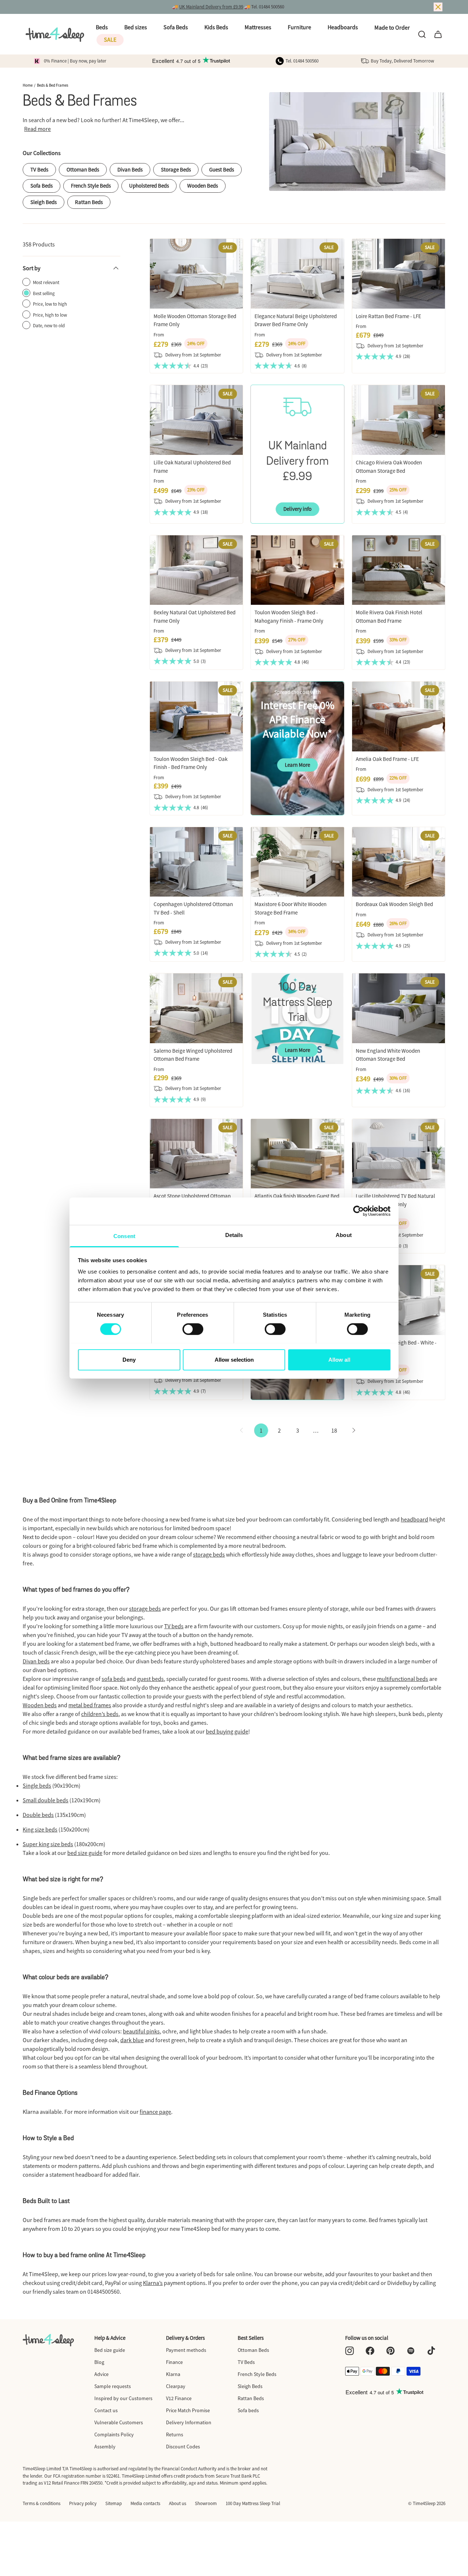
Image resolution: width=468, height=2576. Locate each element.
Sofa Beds (41, 186)
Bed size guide (110, 2350)
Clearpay (176, 2386)
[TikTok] (431, 2351)
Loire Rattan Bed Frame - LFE (388, 316)
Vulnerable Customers (119, 2422)
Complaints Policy (114, 2434)
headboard (414, 1519)
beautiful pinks (141, 2031)
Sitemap (114, 2503)
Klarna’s (153, 2283)
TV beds (174, 1626)
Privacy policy (83, 2503)
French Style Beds (91, 186)
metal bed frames (90, 1705)
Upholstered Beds (149, 186)
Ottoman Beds (83, 169)
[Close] (438, 7)
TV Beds (39, 169)
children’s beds (100, 1714)
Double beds (38, 1815)
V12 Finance (179, 2398)
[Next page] (354, 1430)
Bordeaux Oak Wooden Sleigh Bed (394, 904)
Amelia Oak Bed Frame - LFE (387, 759)
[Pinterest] (390, 2351)
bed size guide (85, 1853)
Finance (174, 2362)
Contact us (106, 2410)
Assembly (105, 2447)
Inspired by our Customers (123, 2398)
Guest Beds (222, 169)
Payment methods (186, 2350)
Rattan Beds (89, 202)
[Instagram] (350, 2351)
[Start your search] (422, 34)
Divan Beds (130, 169)
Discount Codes (183, 2447)
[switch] (193, 1329)
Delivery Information (189, 2422)
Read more (37, 129)
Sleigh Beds (44, 202)
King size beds (40, 1829)
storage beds (209, 1554)
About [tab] (344, 1235)
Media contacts (145, 2503)
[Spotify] (411, 2351)
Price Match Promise (188, 2410)
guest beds (150, 1679)
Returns (175, 2434)
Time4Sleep (424, 2503)
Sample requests (113, 2386)
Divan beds (36, 1661)
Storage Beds (176, 169)
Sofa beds (248, 2410)
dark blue (132, 2040)
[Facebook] (370, 2351)
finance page (155, 2112)
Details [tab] (234, 1235)
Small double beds (46, 1800)
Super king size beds (48, 1844)
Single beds (37, 1785)
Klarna (173, 2374)
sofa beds (114, 1679)
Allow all (339, 1359)
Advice (101, 2374)
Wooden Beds (203, 186)
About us (178, 2503)
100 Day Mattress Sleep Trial (253, 2503)
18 (334, 1430)
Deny (129, 1359)
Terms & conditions (41, 2503)
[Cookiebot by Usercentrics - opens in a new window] (358, 1211)
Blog (99, 2362)
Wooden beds (40, 1705)
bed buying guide (227, 1731)
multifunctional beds (403, 1679)
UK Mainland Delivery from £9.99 (211, 7)
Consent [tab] (124, 1236)
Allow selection (234, 1359)
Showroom (206, 2503)
